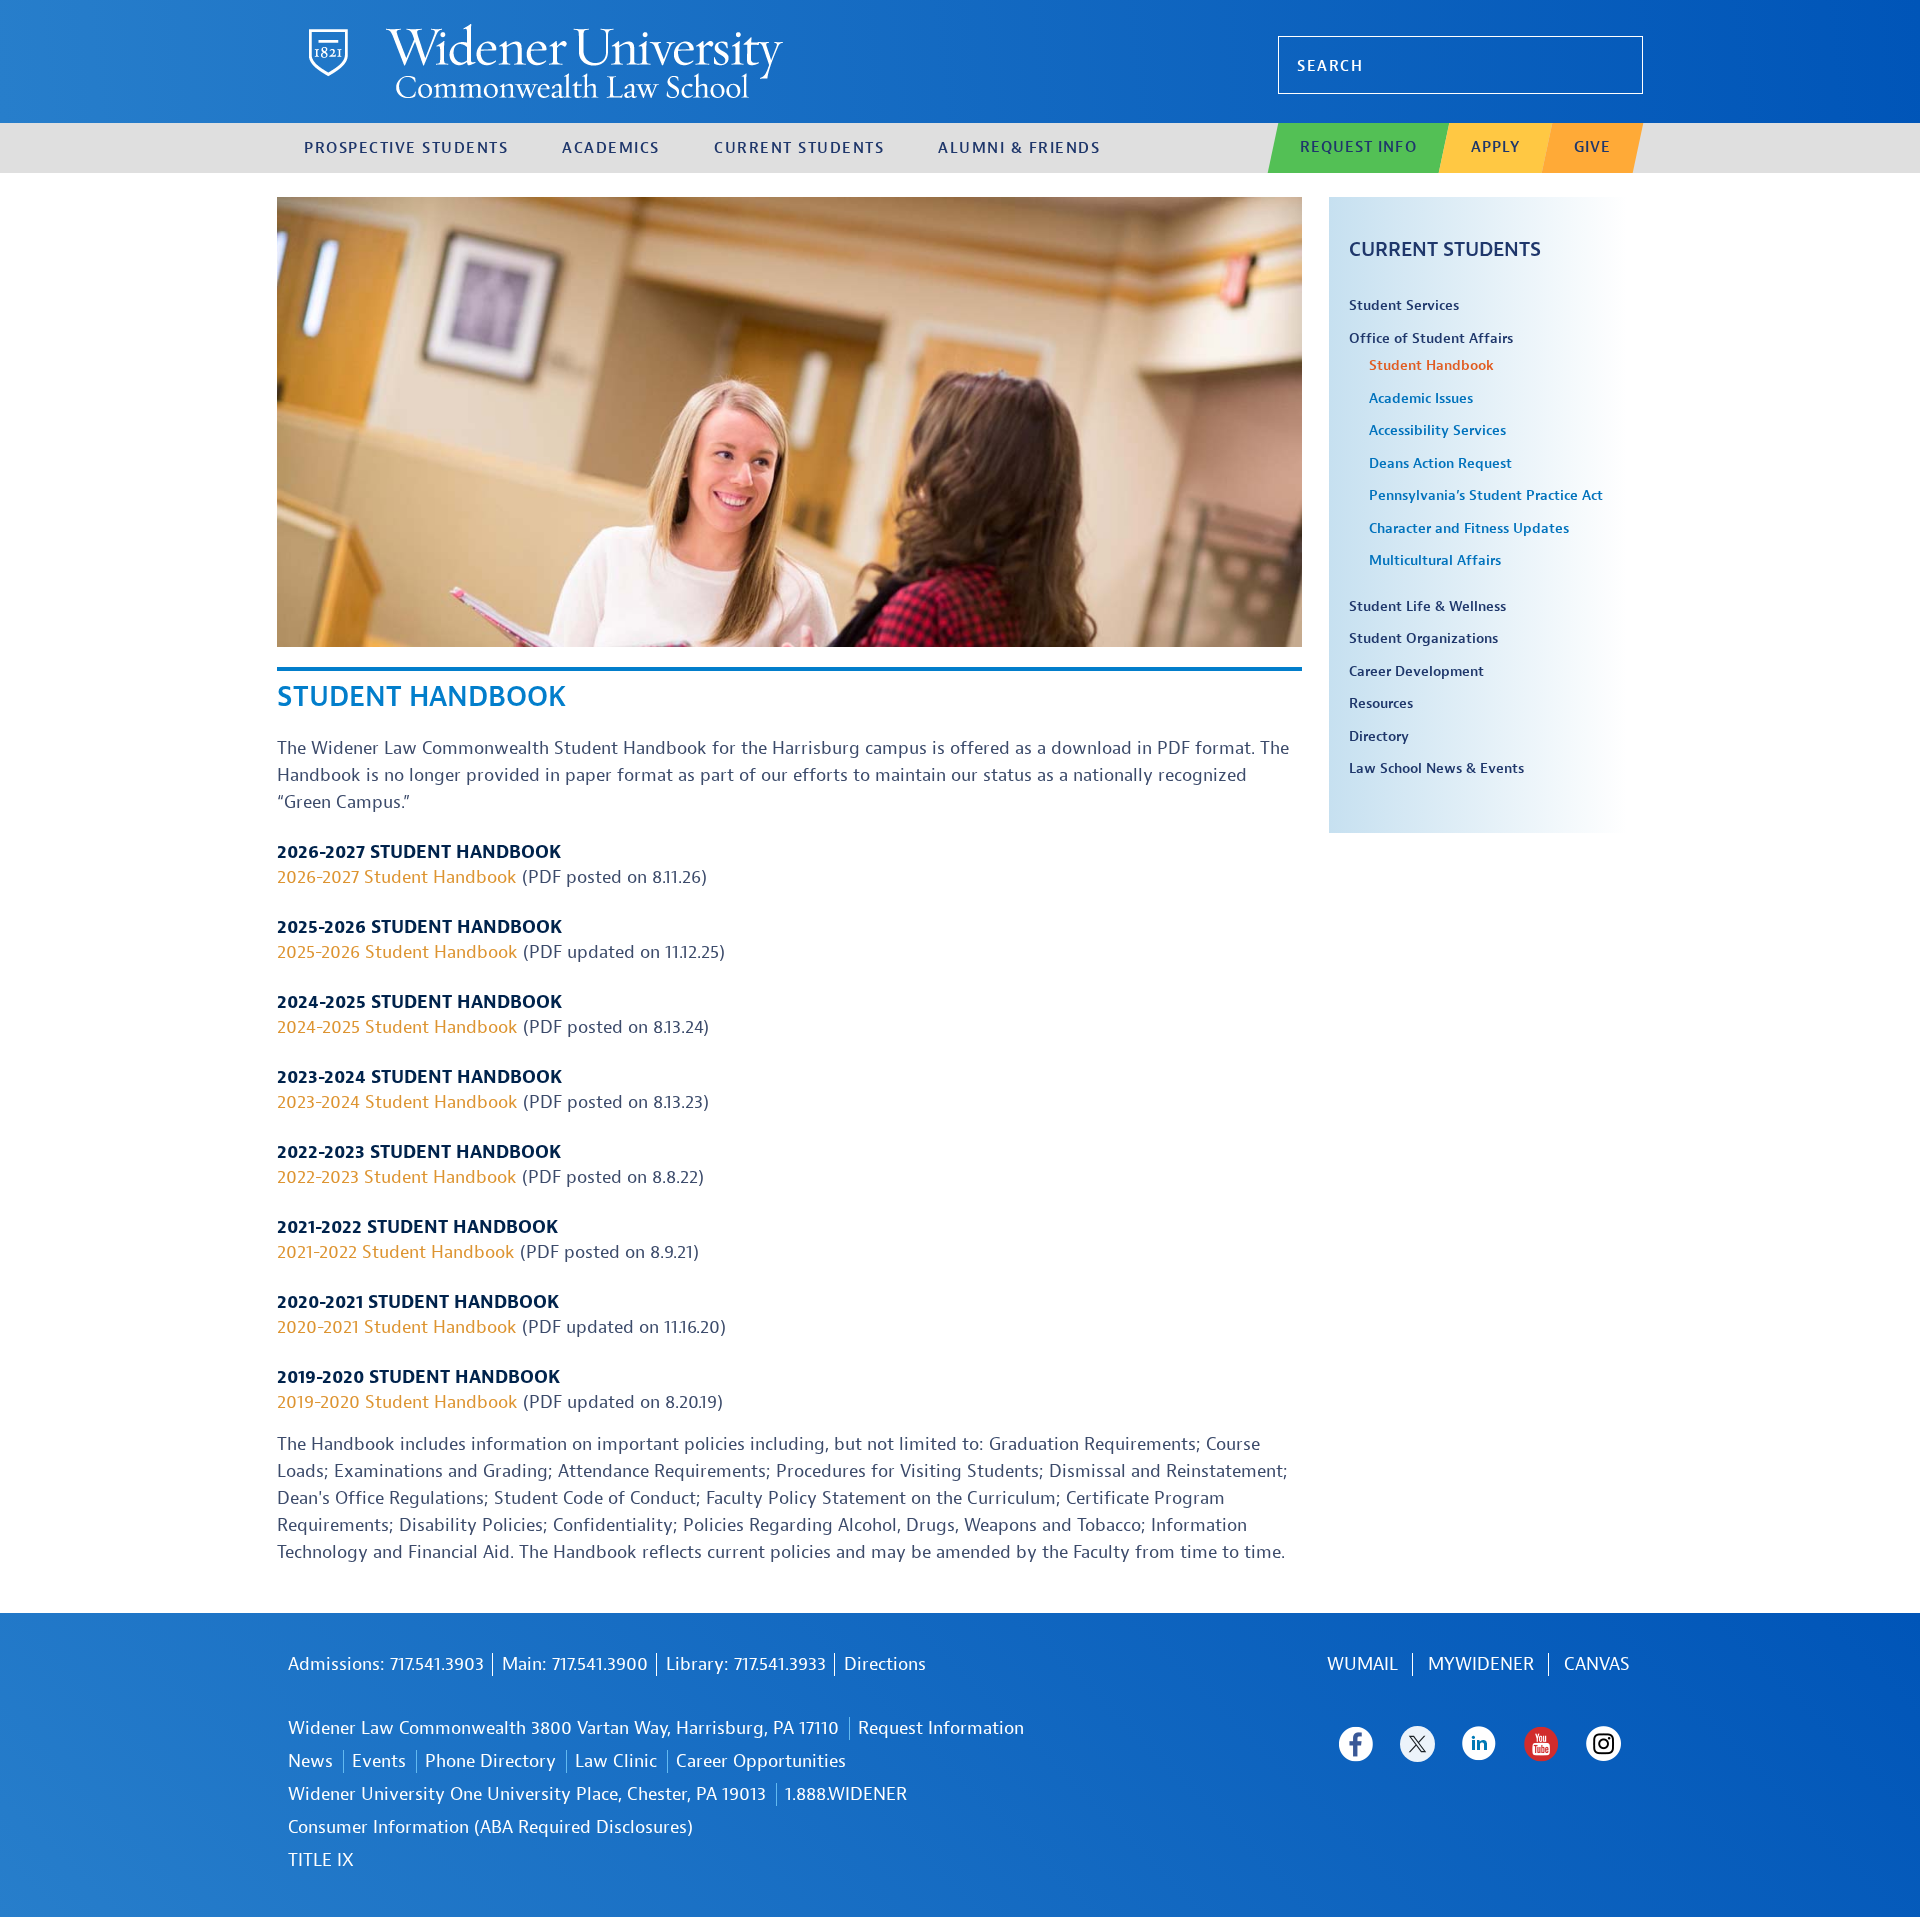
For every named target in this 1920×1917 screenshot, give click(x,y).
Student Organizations (1423, 638)
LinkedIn (1479, 1744)
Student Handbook (1431, 365)
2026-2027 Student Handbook (397, 877)
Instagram (1603, 1744)
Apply (1495, 147)
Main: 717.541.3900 (575, 1664)
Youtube (1541, 1744)
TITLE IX (321, 1860)
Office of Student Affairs (1431, 338)
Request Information (941, 1728)
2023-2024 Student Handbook (397, 1102)
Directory (1379, 736)
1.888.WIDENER (846, 1794)
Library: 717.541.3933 (746, 1664)
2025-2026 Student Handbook (397, 952)
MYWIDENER (1481, 1664)
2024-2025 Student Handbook (397, 1027)
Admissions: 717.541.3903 (386, 1664)
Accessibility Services (1437, 430)
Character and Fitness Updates (1469, 528)
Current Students (1445, 249)
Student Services (1404, 305)
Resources (1381, 703)
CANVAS (1597, 1664)
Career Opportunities (761, 1761)
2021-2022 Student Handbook (396, 1252)
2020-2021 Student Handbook (397, 1327)
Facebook (1355, 1744)
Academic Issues (1421, 398)
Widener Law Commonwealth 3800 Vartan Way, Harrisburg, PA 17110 (563, 1728)
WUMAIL (1362, 1664)
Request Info (1358, 147)
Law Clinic (616, 1761)
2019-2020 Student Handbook (397, 1402)
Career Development (1416, 671)
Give (1592, 147)
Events (379, 1761)
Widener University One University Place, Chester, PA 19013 (527, 1794)
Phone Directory (490, 1761)
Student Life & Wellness (1427, 606)
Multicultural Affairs (1435, 560)
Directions (885, 1664)
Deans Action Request (1440, 463)
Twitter (1417, 1744)
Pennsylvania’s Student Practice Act (1486, 495)
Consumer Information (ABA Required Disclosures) (490, 1827)
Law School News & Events (1436, 768)
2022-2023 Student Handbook (397, 1177)
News (310, 1761)
